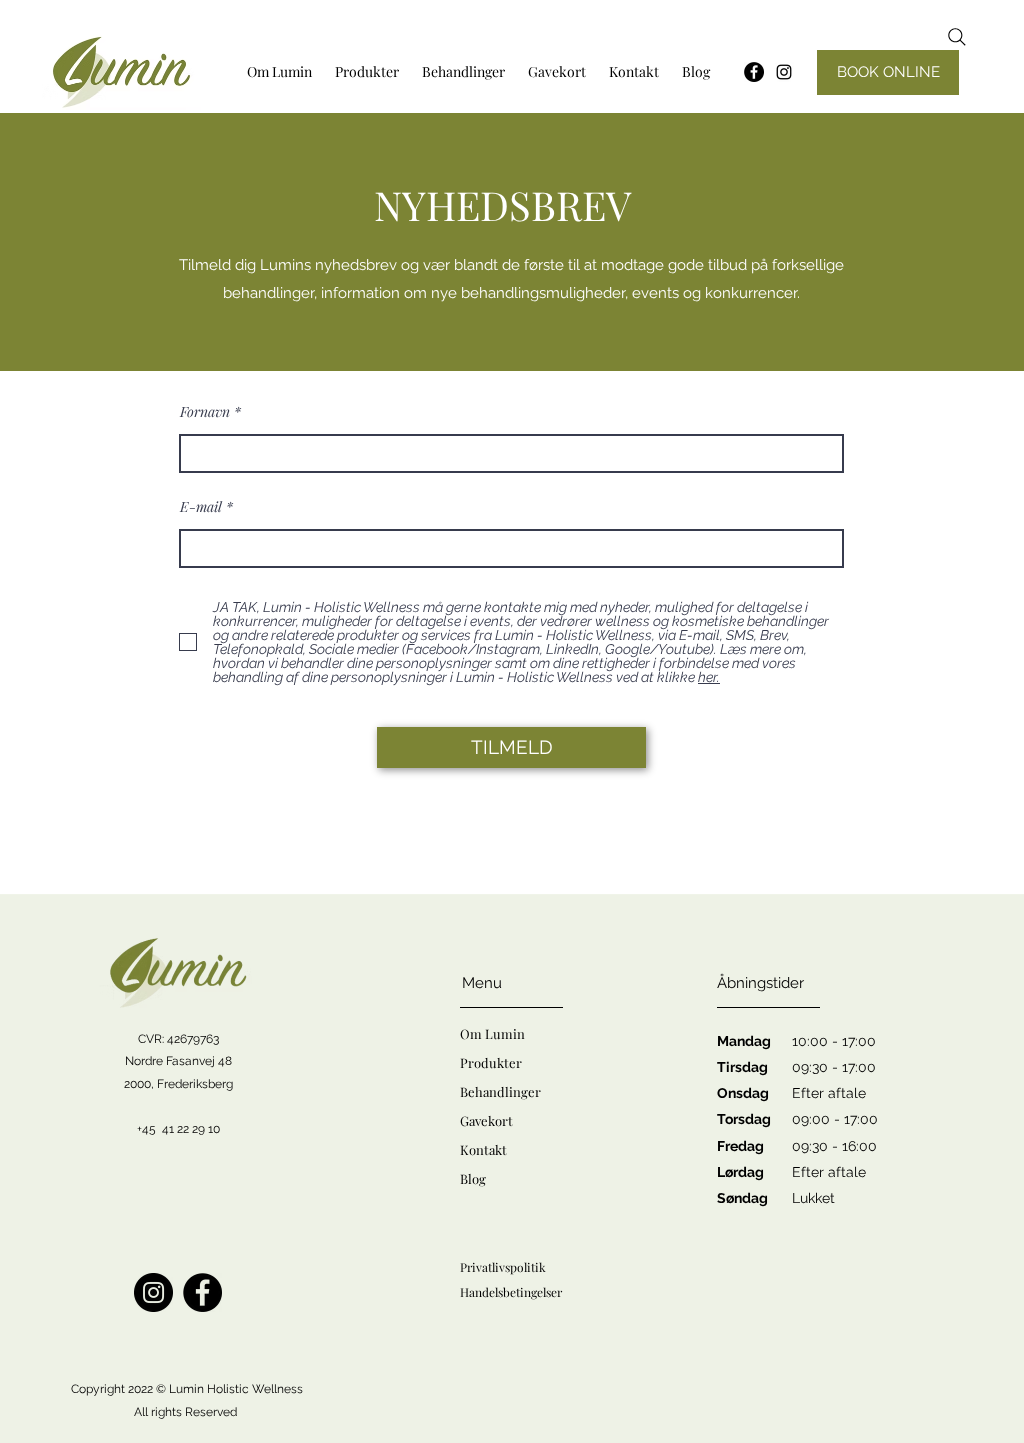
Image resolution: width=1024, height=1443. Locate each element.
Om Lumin (492, 1033)
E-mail (201, 507)
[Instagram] (784, 72)
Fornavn (205, 412)
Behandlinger (500, 1091)
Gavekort (486, 1120)
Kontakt (483, 1149)
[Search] (957, 37)
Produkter (491, 1062)
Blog (473, 1178)
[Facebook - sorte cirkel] (754, 72)
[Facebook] (202, 1292)
